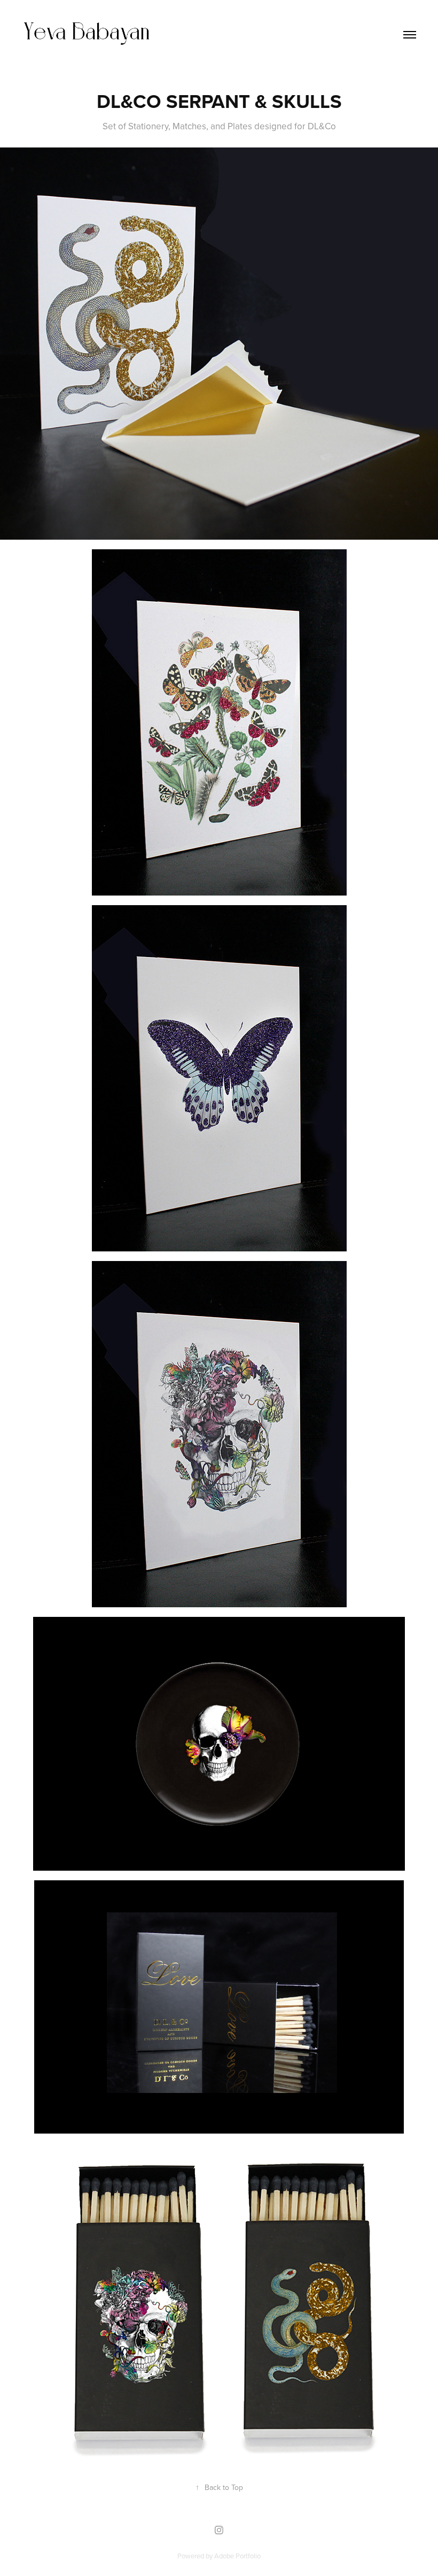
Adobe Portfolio (237, 2556)
